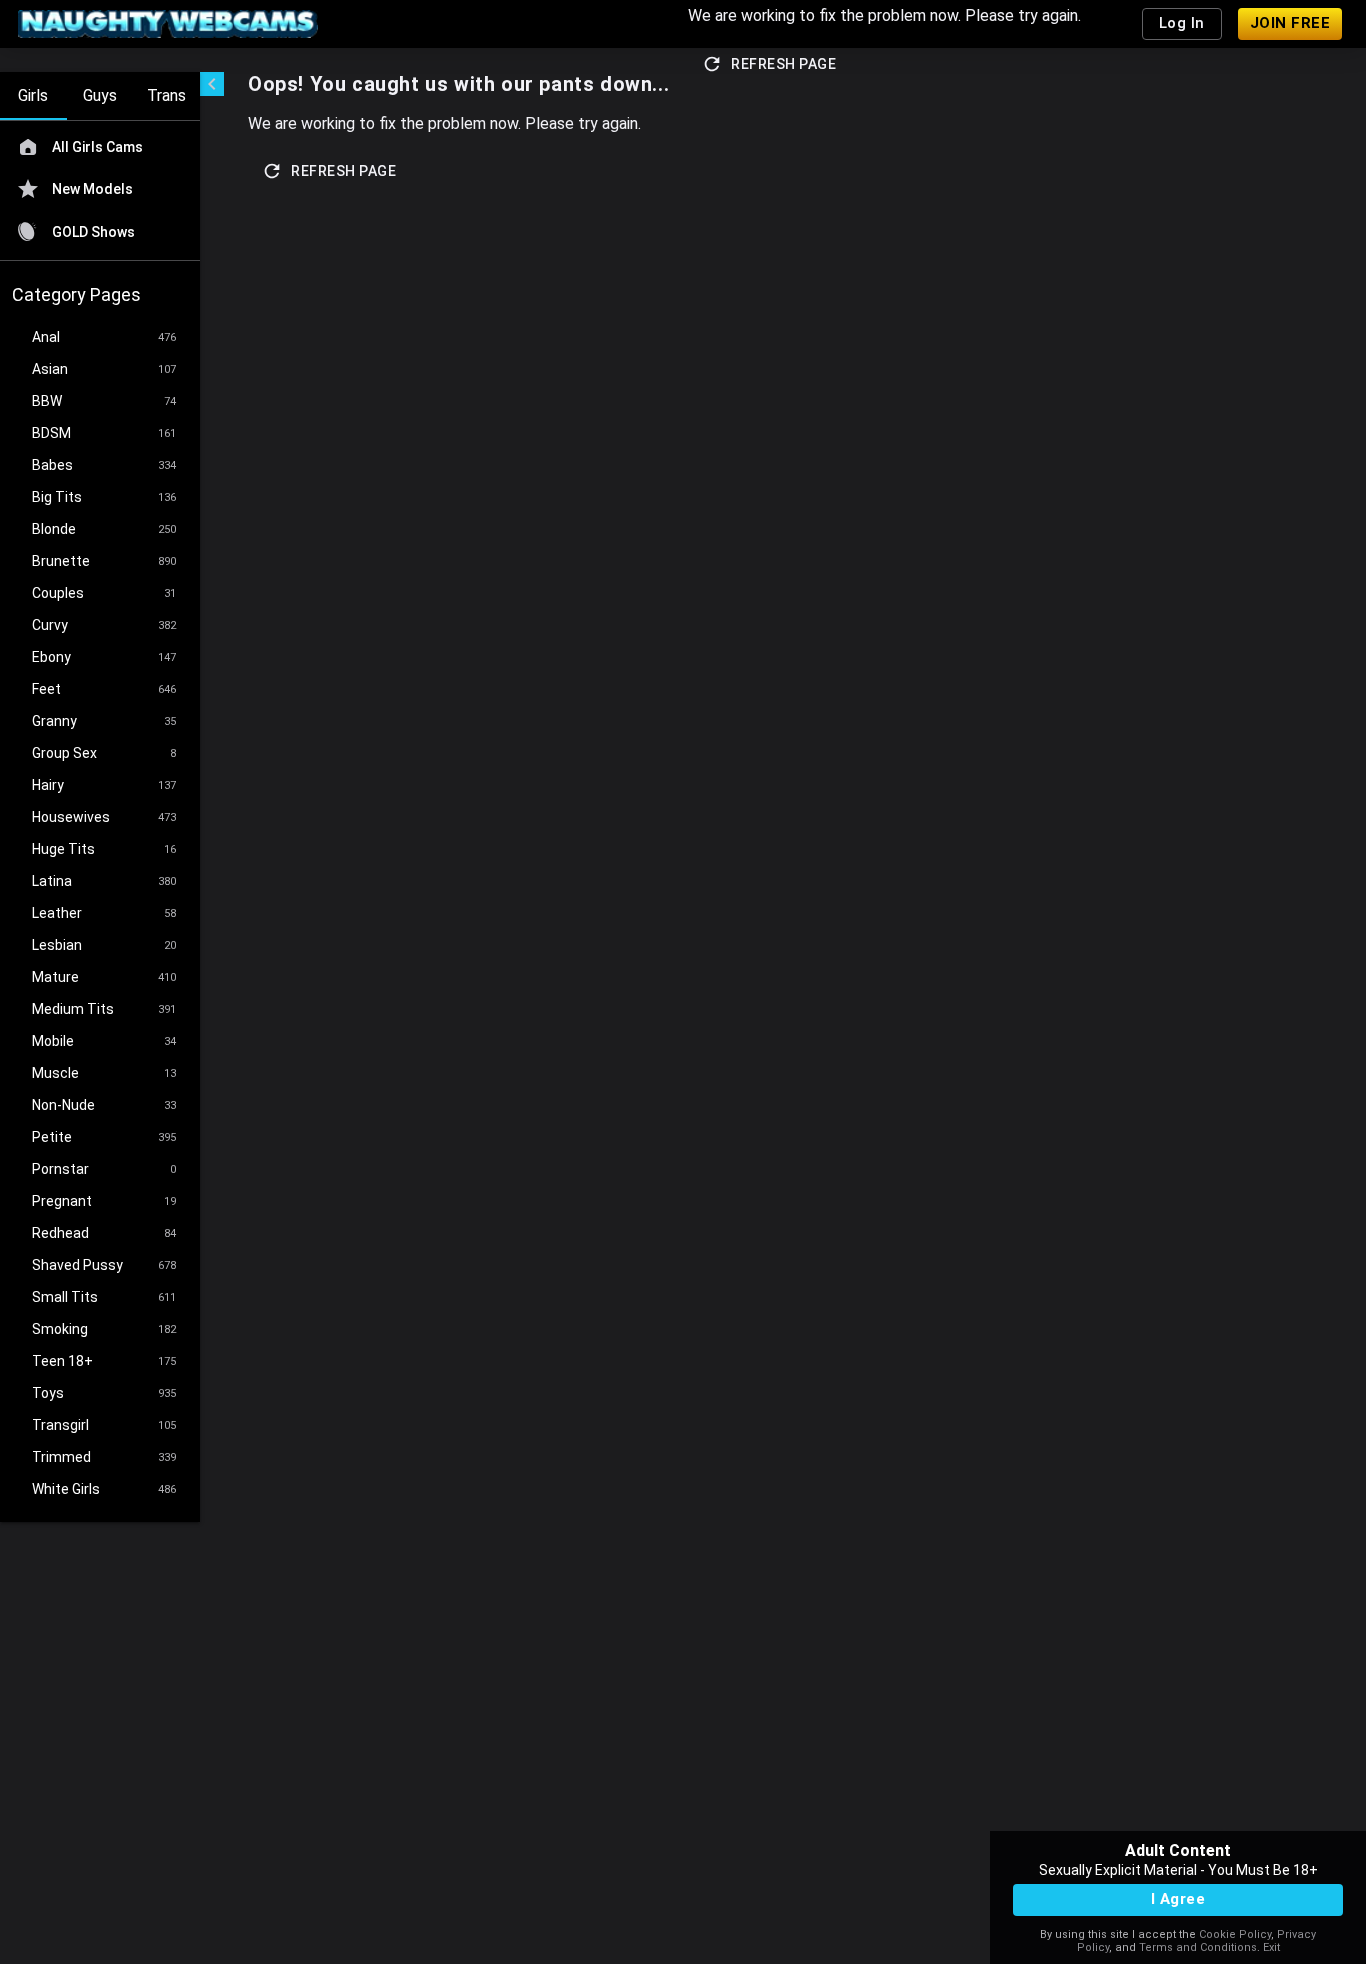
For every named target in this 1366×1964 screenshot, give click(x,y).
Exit (1271, 1947)
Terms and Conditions (1198, 1947)
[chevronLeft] (212, 84)
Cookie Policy (1235, 1934)
